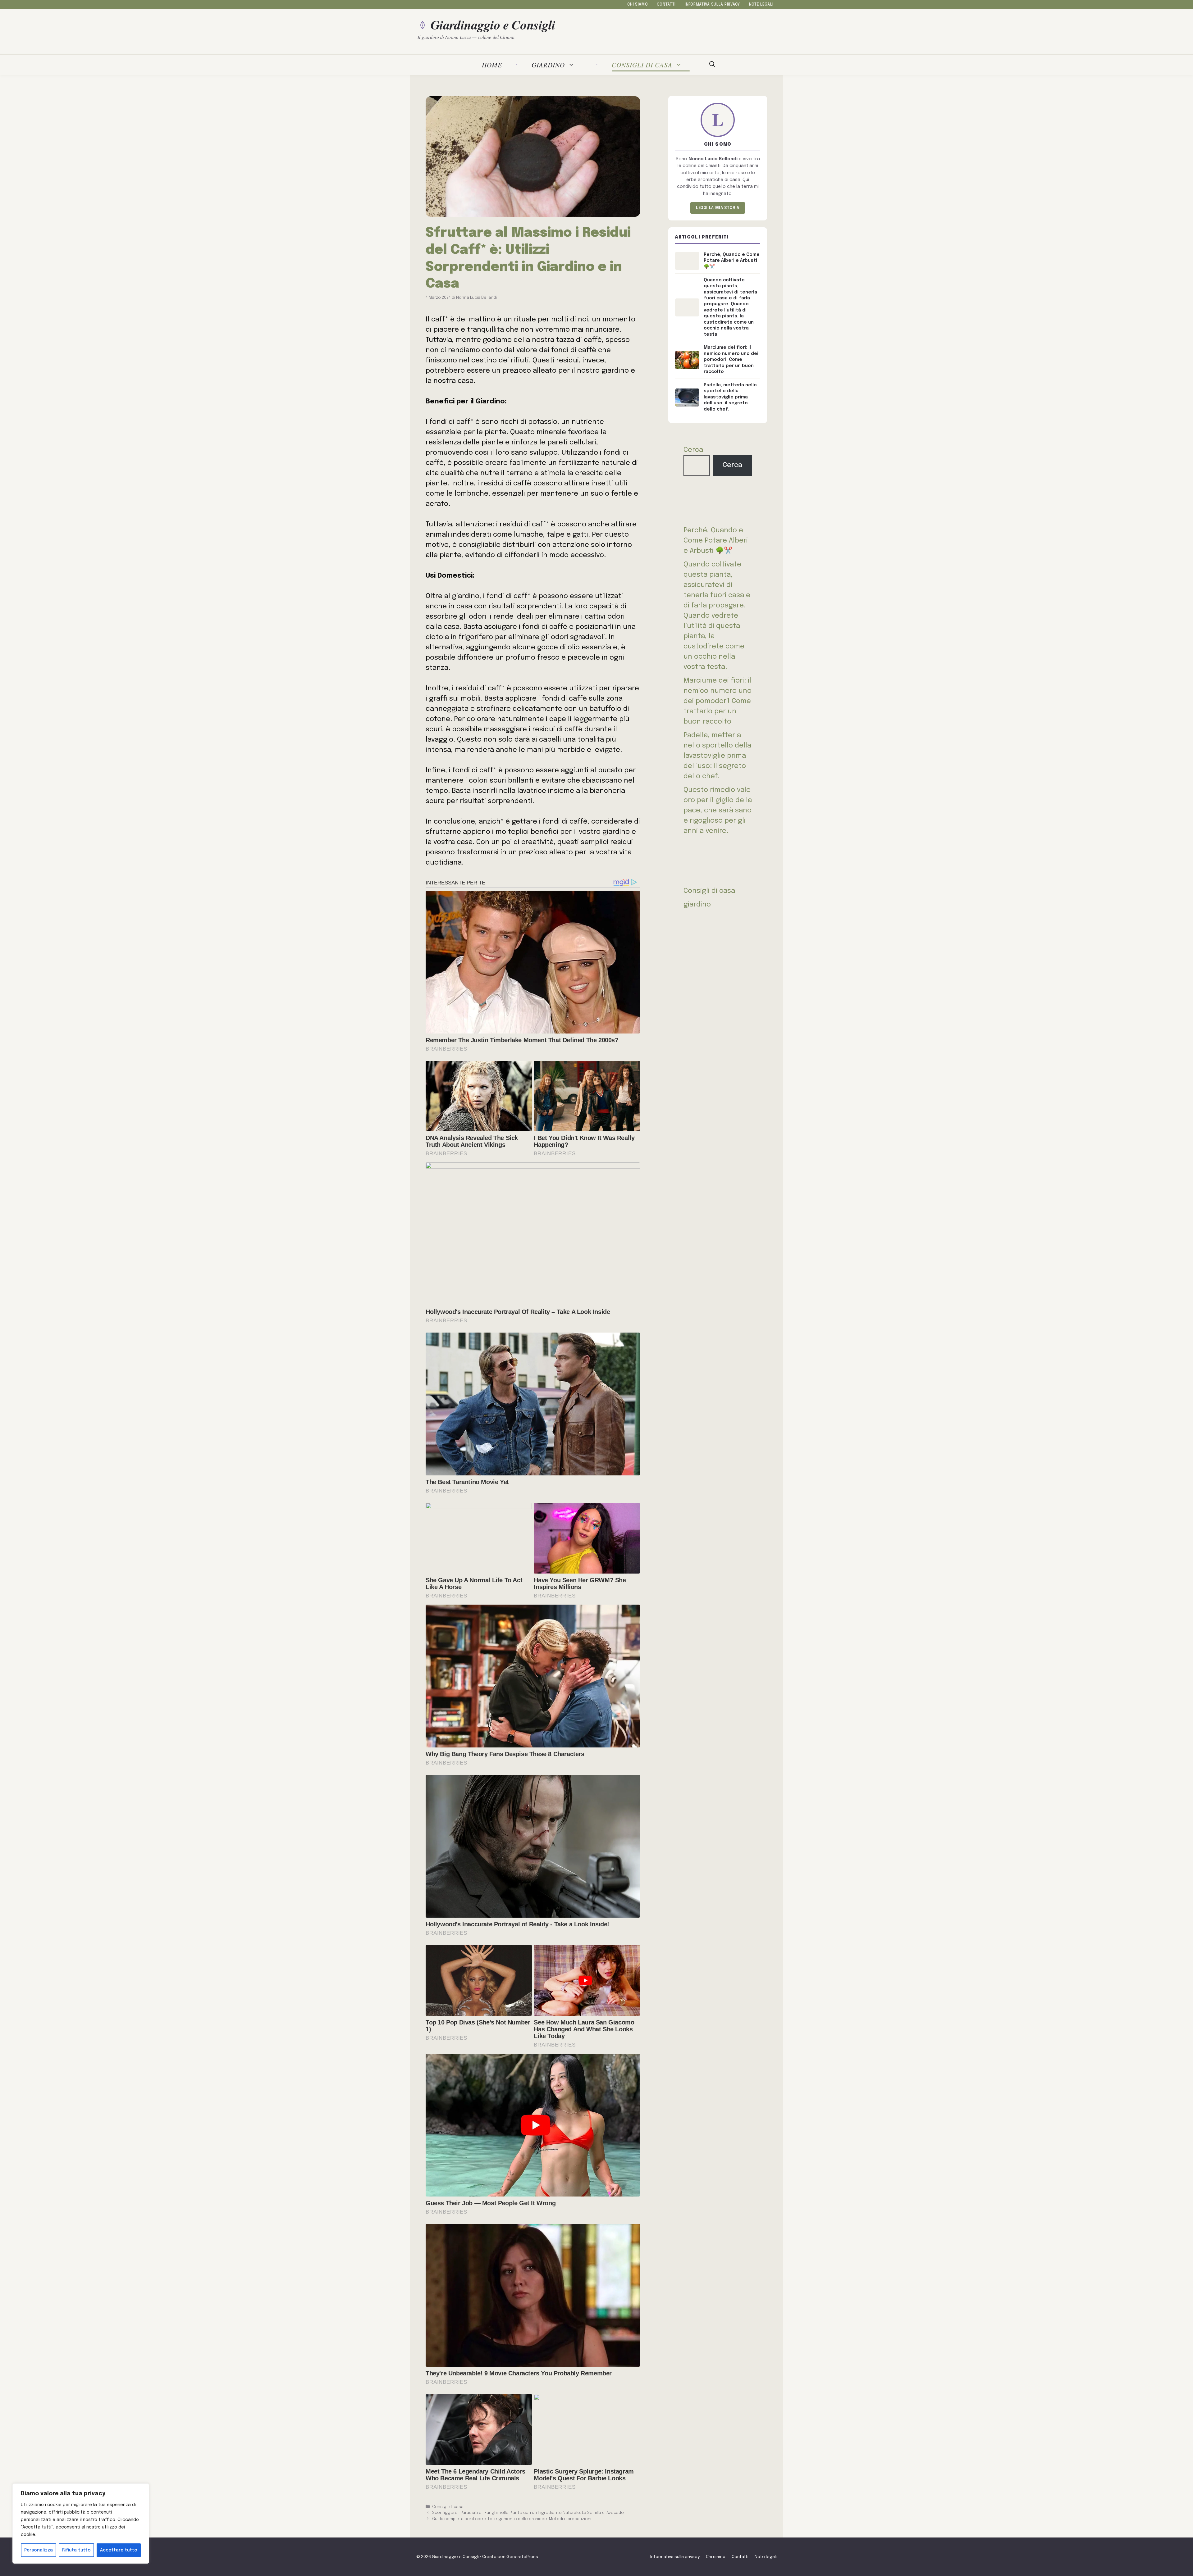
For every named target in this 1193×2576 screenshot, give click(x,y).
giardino (548, 65)
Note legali (761, 5)
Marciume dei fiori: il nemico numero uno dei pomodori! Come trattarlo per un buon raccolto (718, 701)
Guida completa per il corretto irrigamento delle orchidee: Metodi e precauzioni (512, 2519)
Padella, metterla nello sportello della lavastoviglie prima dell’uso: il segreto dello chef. (717, 756)
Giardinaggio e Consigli (493, 25)
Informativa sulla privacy (712, 5)
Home (492, 65)
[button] (712, 65)
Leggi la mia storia (718, 208)
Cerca (693, 450)
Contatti (666, 5)
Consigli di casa (642, 65)
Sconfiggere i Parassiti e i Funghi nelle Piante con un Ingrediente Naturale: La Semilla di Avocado (528, 2513)
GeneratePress (522, 2557)
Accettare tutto (119, 2550)
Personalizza (39, 2550)
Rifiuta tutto (76, 2550)
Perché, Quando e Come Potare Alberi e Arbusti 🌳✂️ (716, 541)
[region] (81, 2524)
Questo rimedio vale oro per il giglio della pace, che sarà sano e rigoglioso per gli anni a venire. (718, 811)
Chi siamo (638, 5)
